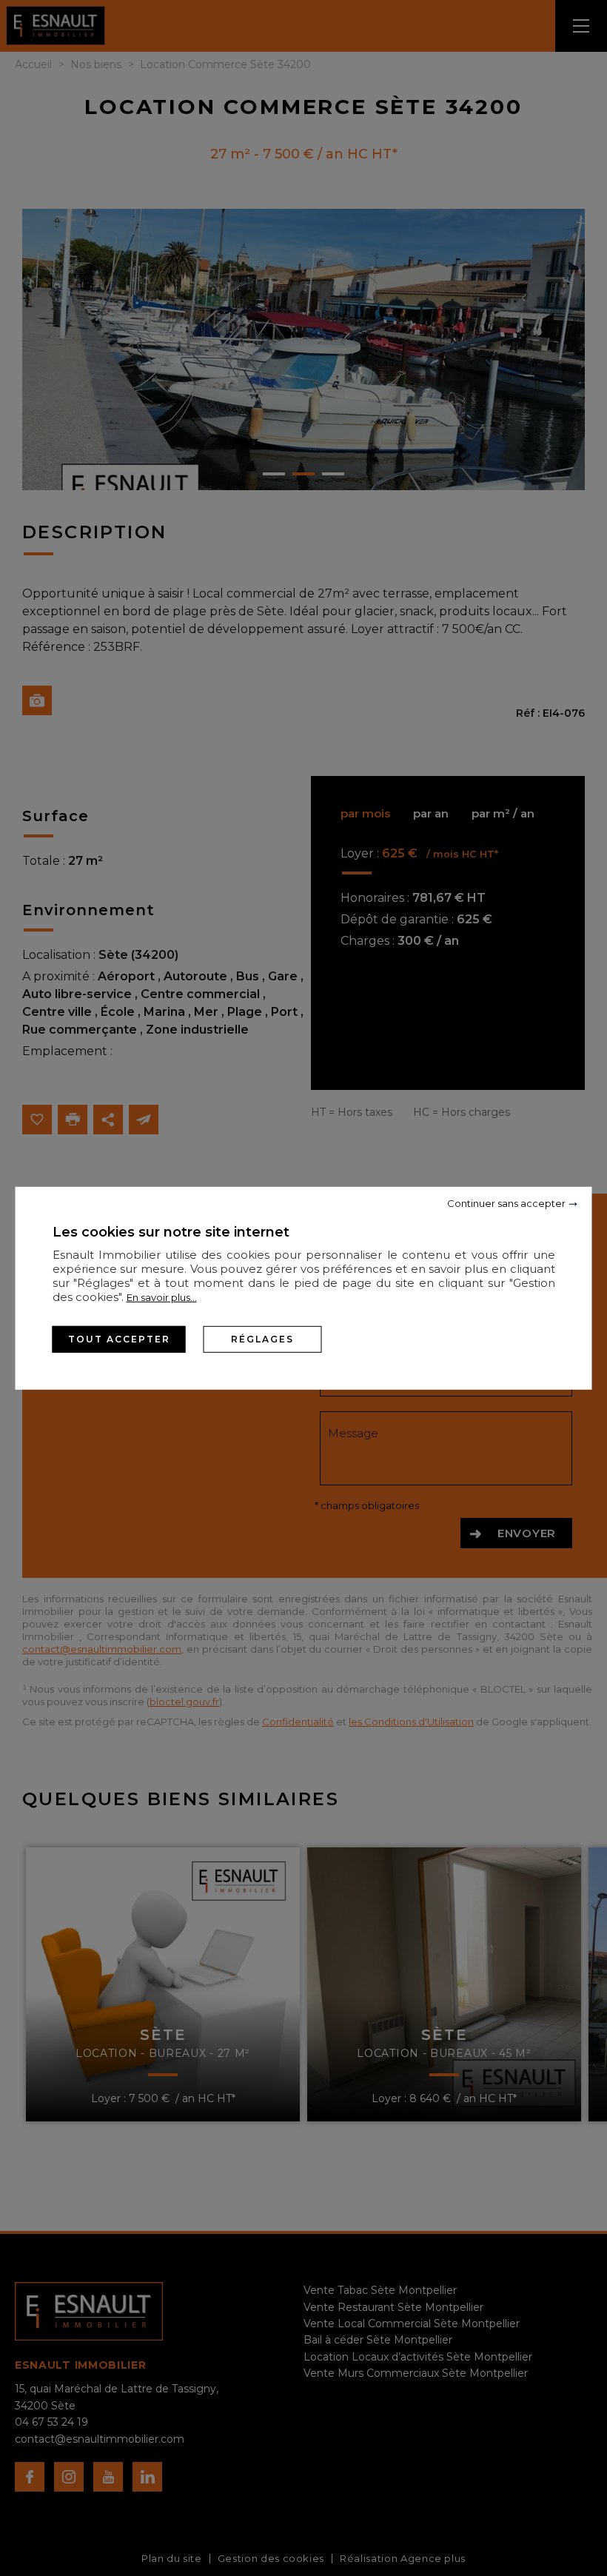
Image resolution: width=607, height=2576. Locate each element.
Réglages (262, 1338)
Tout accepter (119, 1338)
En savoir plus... (162, 1297)
